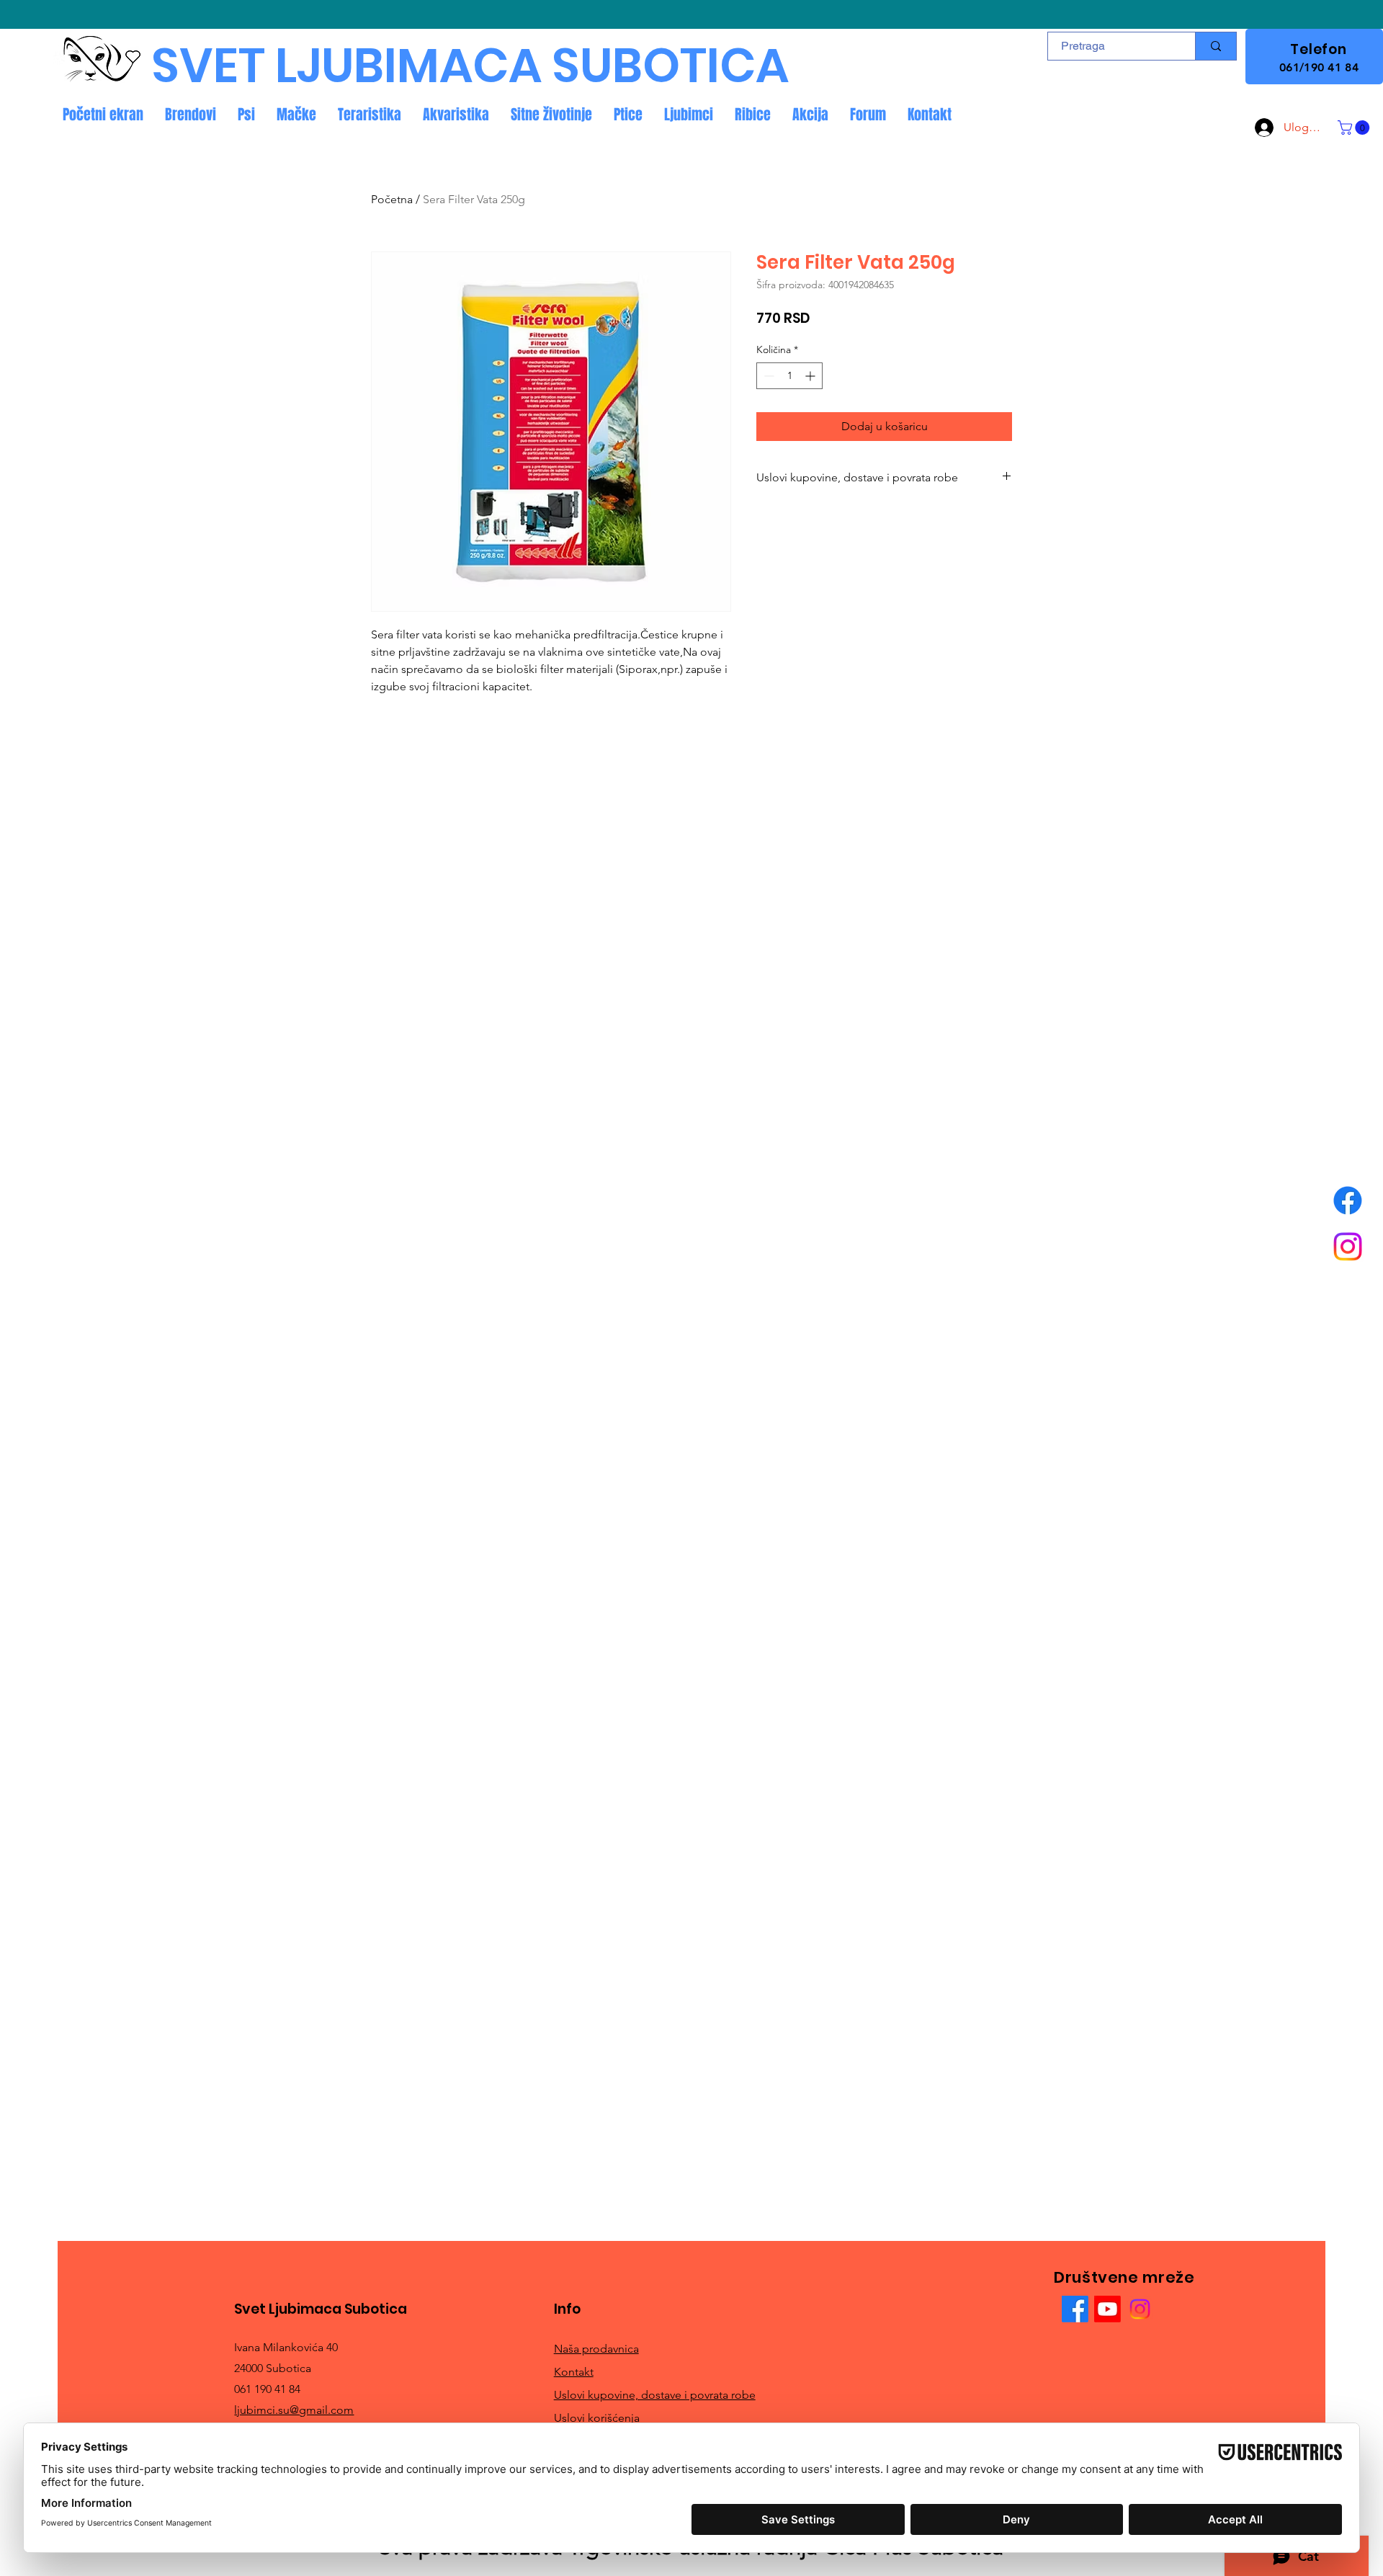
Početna (392, 199)
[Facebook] (1348, 1200)
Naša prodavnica (596, 2349)
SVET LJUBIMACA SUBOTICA (470, 66)
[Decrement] (767, 376)
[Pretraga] (1216, 46)
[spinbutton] (789, 376)
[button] (1355, 128)
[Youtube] (1107, 2309)
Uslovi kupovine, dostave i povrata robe (655, 2395)
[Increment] (811, 376)
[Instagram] (1348, 1247)
